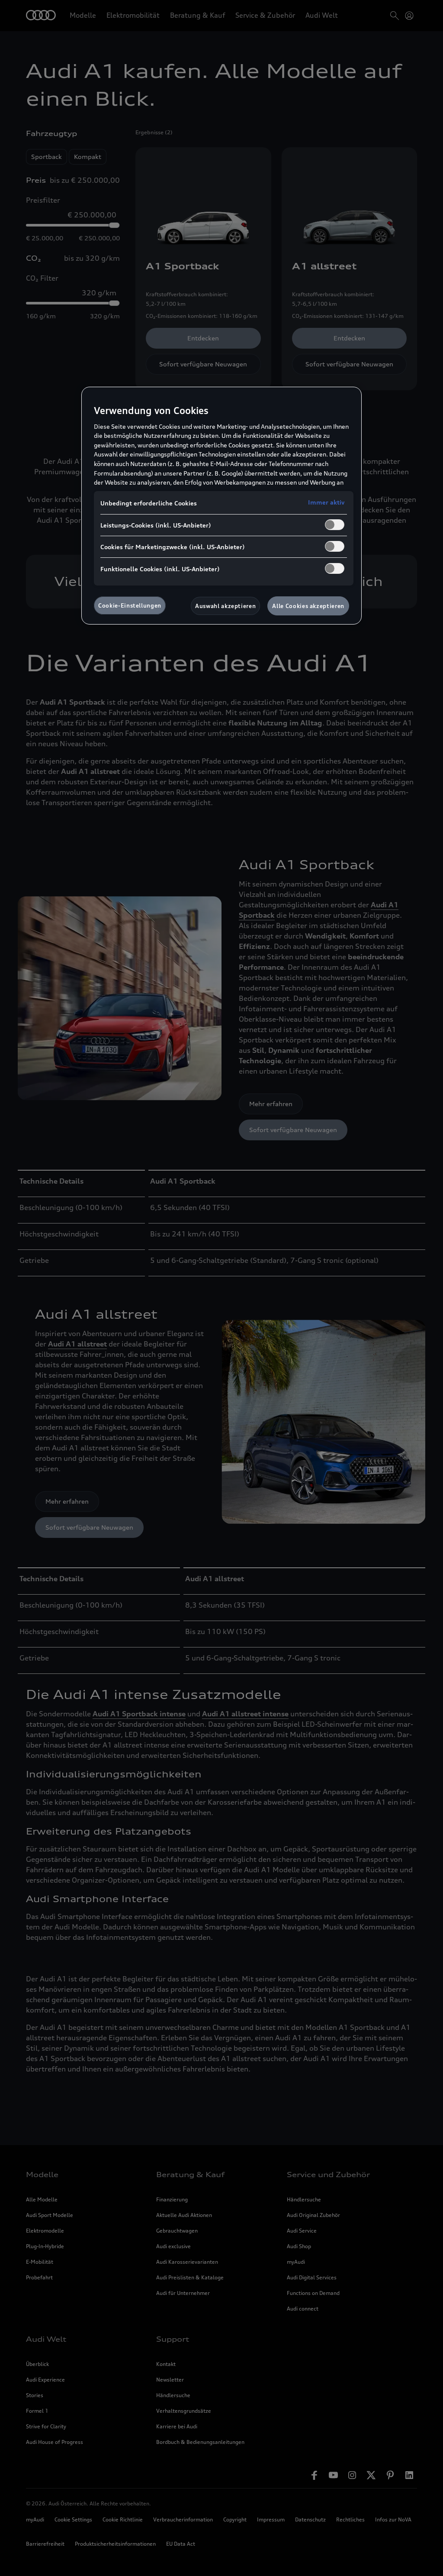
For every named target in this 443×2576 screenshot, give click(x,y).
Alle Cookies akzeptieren (308, 606)
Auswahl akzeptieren (225, 606)
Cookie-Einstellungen (130, 605)
